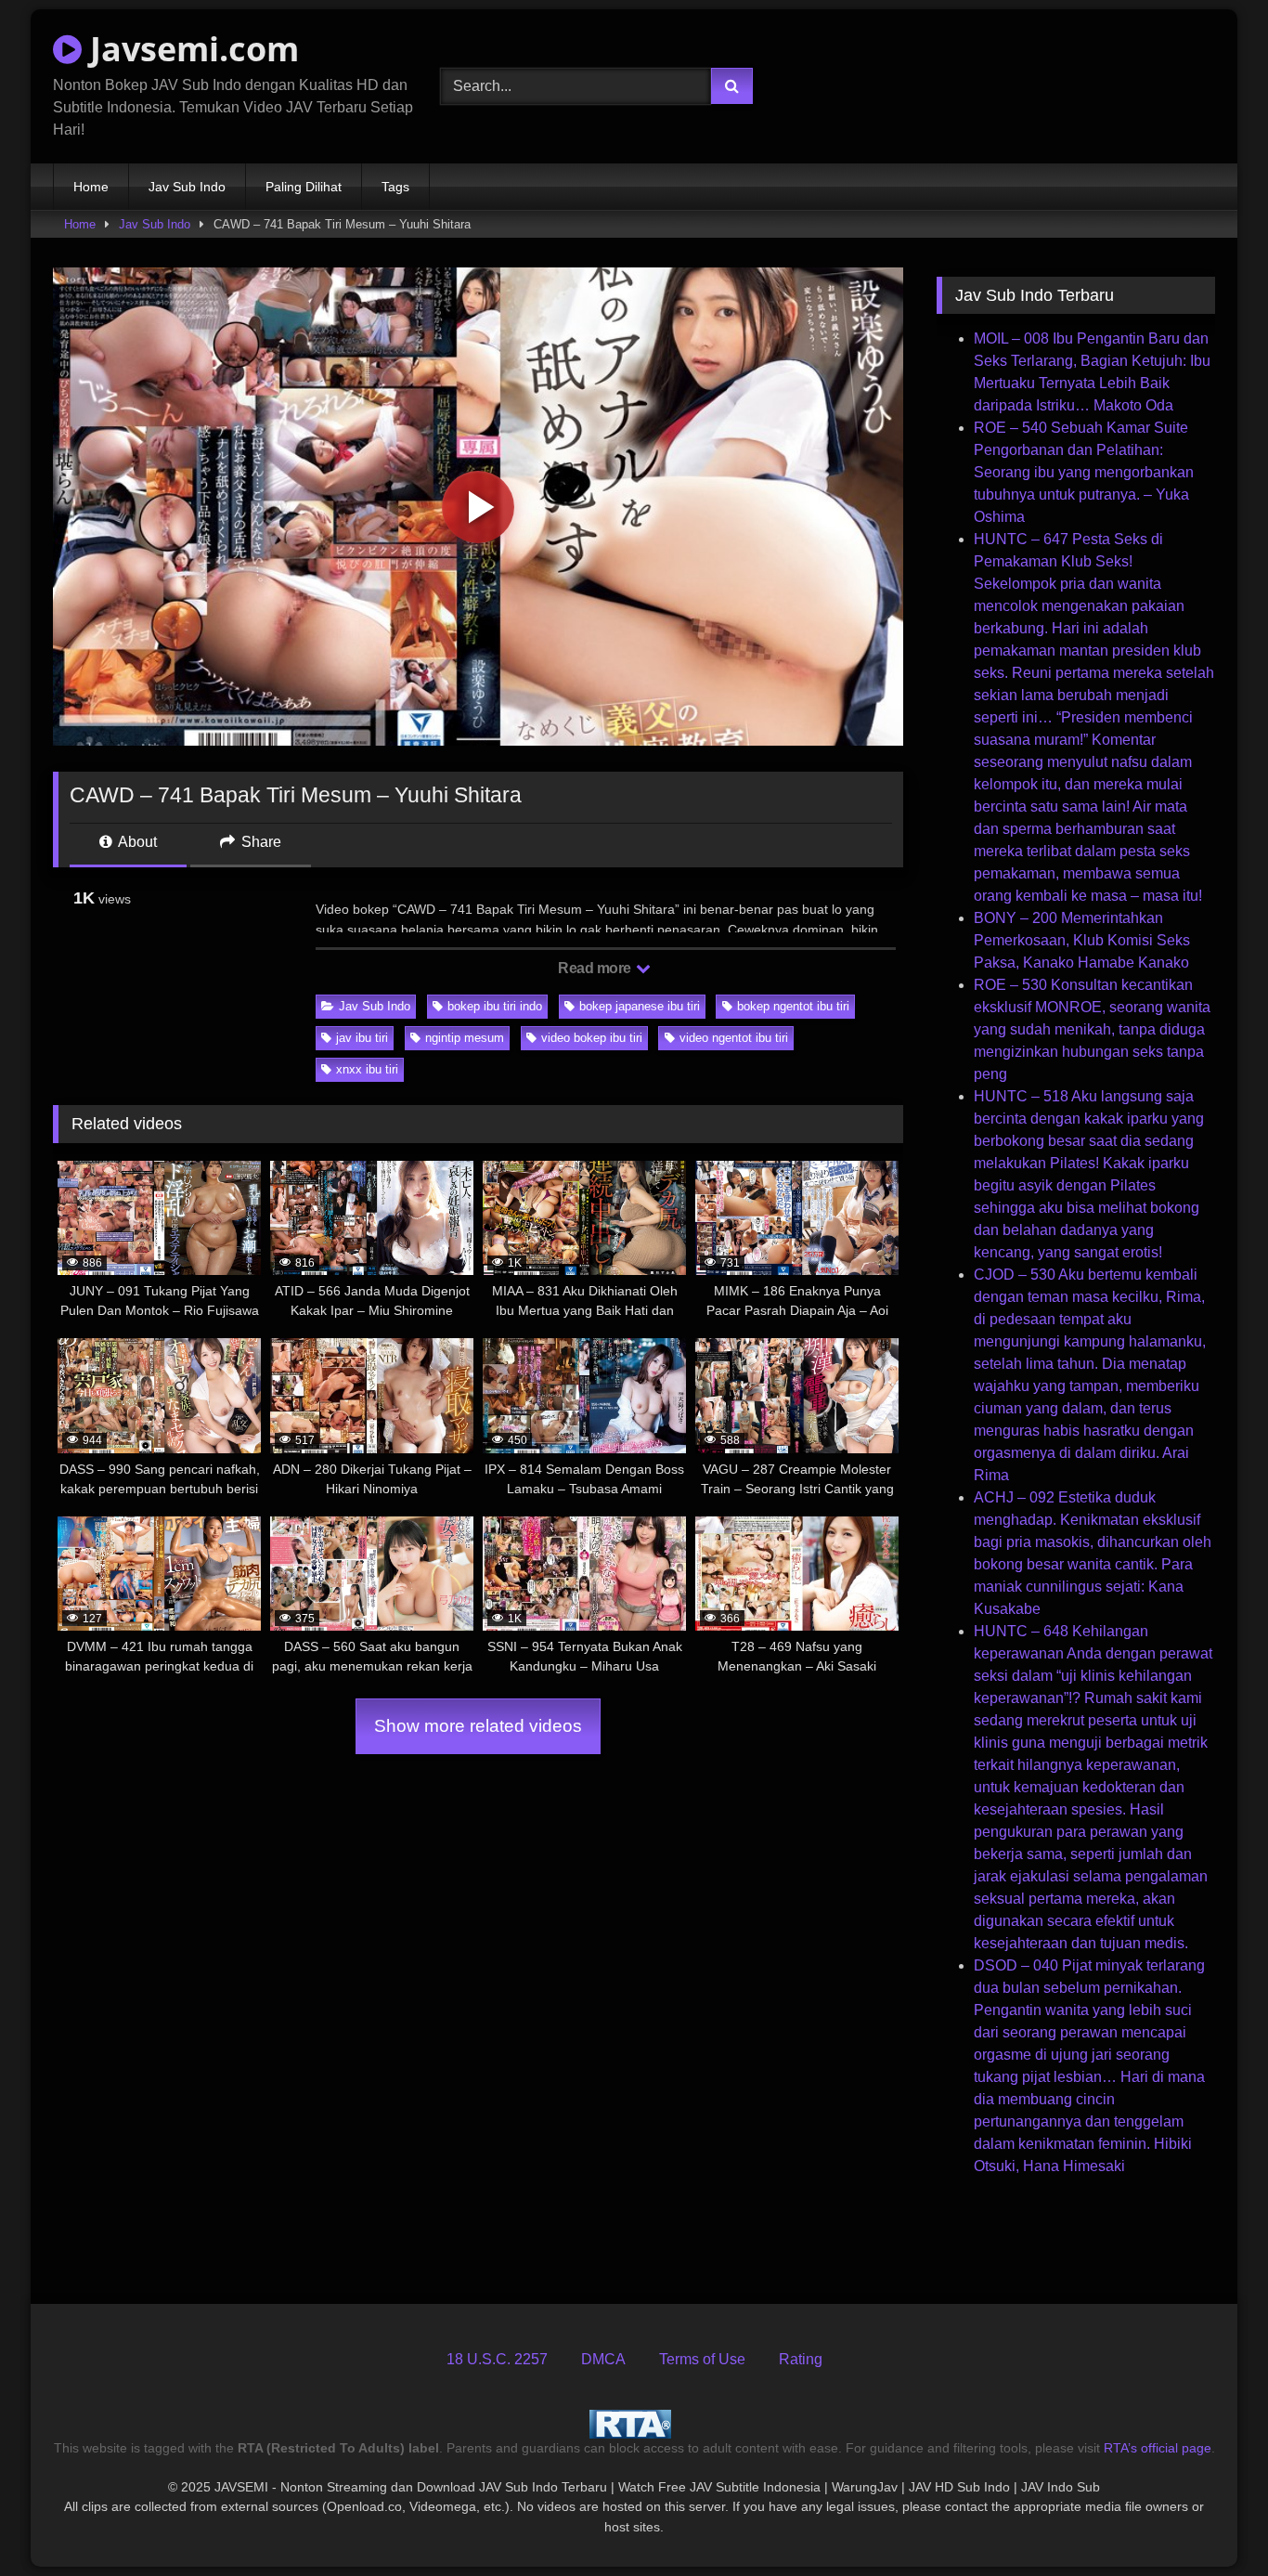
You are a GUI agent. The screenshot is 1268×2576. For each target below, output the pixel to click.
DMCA (603, 2359)
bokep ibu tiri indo (495, 1006)
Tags (395, 187)
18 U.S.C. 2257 (497, 2359)
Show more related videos (478, 1726)
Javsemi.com (190, 49)
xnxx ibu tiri (367, 1069)
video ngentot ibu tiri (734, 1038)
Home (91, 187)
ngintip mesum (465, 1038)
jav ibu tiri (362, 1038)
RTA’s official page (1158, 2448)
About (136, 842)
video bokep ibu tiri (592, 1038)
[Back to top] (1210, 2521)
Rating (801, 2359)
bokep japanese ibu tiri (640, 1006)
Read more (596, 968)
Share (259, 842)
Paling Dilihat (304, 187)
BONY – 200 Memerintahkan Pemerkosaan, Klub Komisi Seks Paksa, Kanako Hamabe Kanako (1082, 940)
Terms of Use (702, 2359)
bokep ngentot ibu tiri (793, 1006)
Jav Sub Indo (187, 187)
